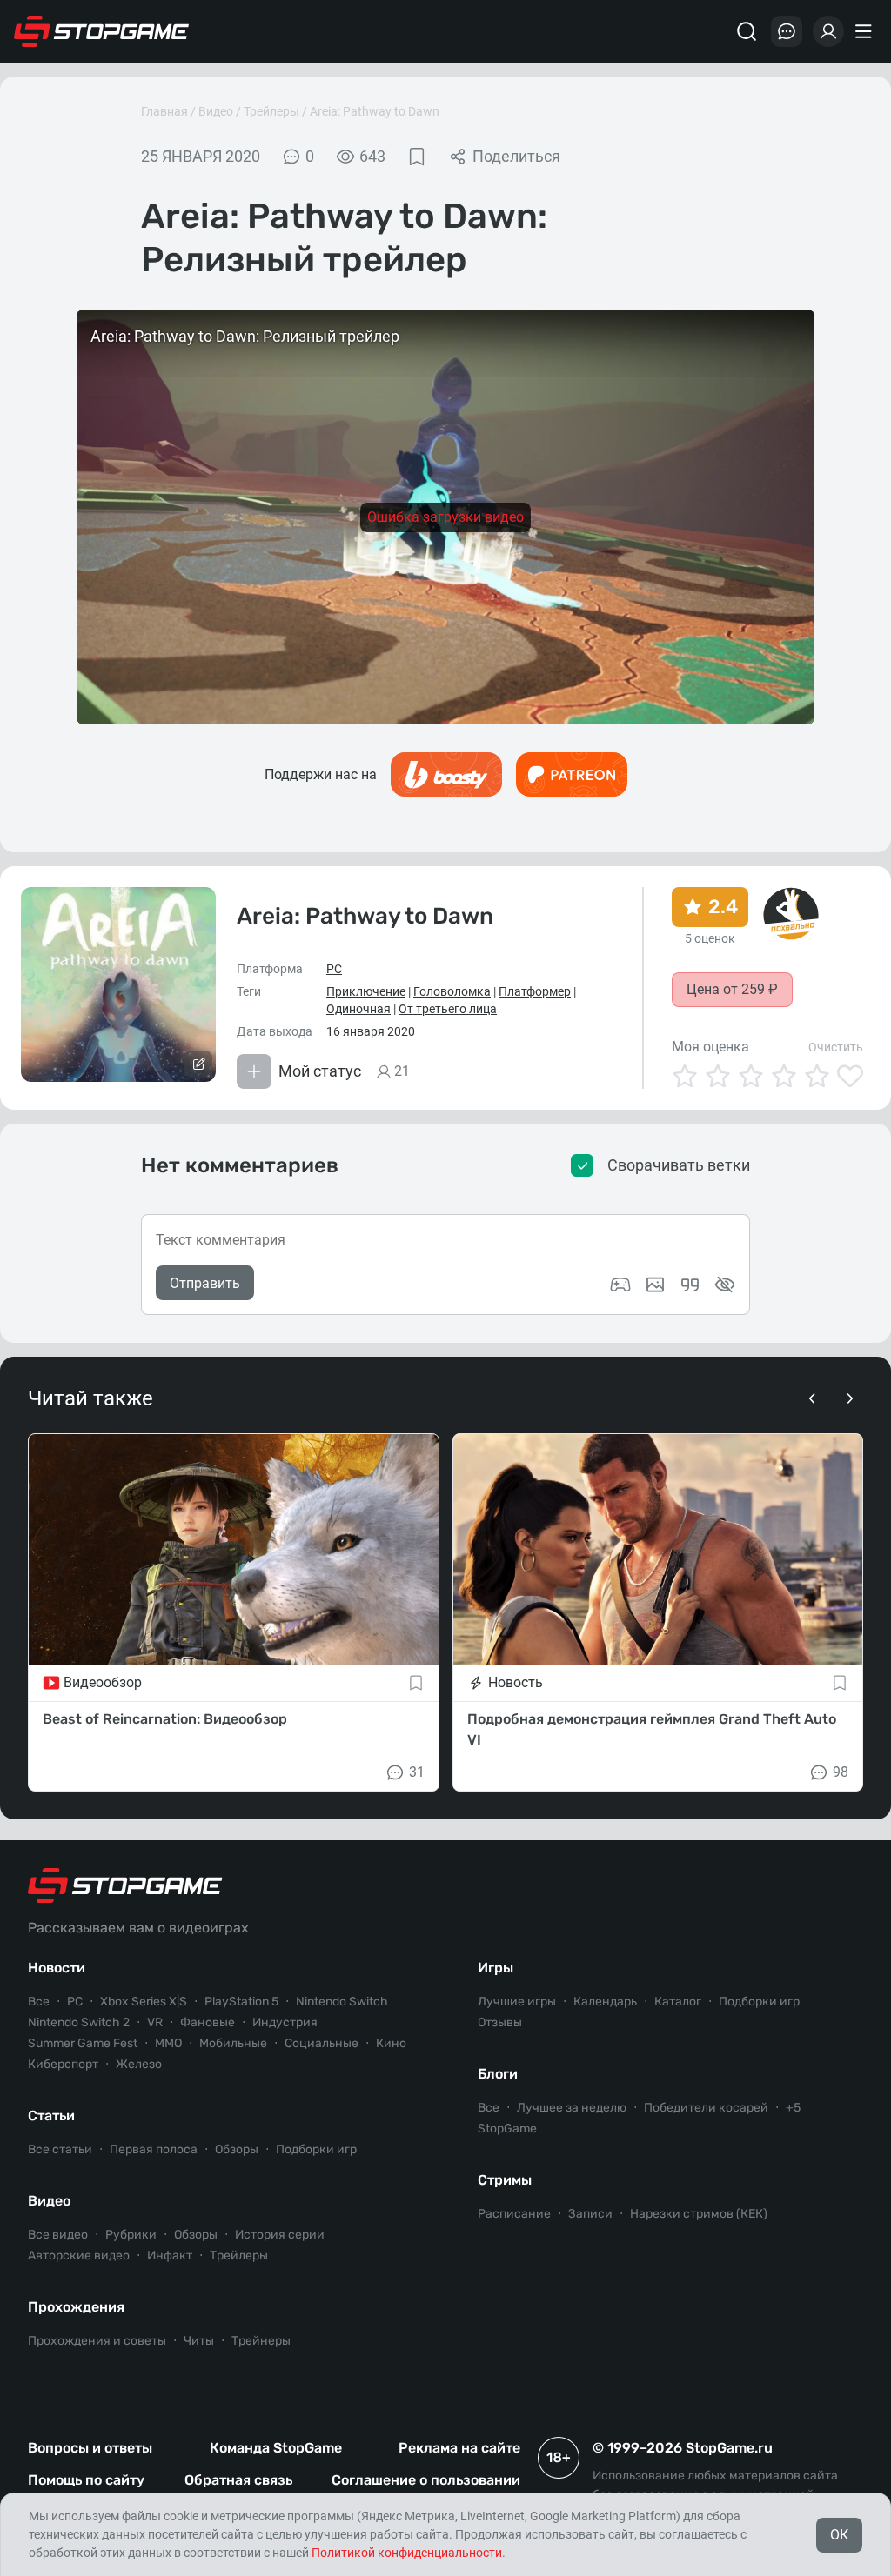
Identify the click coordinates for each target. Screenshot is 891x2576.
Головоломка (452, 991)
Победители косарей (706, 2108)
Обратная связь (238, 2480)
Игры (496, 1968)
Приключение (366, 991)
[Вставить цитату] (690, 1285)
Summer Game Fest (83, 2043)
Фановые (208, 2022)
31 (417, 1772)
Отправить (205, 1283)
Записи (590, 2214)
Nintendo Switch (342, 2002)
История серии (280, 2235)
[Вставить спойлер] (725, 1285)
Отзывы (500, 2022)
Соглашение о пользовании (426, 2480)
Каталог (678, 2002)
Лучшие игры (517, 2002)
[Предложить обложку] (198, 1064)
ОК (839, 2535)
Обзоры (237, 2149)
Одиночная (358, 1009)
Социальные (322, 2043)
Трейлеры (271, 111)
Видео (216, 111)
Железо (139, 2064)
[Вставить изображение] (655, 1285)
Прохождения (76, 2307)
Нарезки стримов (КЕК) (699, 2214)
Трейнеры (261, 2341)
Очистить (836, 1047)
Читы (199, 2341)
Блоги (498, 2074)
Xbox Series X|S (144, 2002)
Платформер (535, 991)
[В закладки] (417, 157)
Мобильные (233, 2043)
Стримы (505, 2180)
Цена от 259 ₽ (732, 989)
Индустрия (285, 2022)
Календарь (605, 2002)
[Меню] (866, 31)
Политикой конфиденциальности (407, 2553)
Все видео (58, 2235)
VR (155, 2022)
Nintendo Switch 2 (79, 2022)
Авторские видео (79, 2256)
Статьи (51, 2116)
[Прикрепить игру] (620, 1285)
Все (39, 2002)
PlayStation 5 (241, 2002)
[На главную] (102, 31)
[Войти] (828, 31)
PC (334, 969)
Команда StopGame (276, 2448)
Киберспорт (63, 2064)
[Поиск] (747, 31)
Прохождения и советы (97, 2341)
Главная (164, 111)
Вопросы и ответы (90, 2448)
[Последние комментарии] (787, 31)
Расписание (514, 2214)
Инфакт (170, 2256)
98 (841, 1772)
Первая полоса (154, 2149)
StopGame (507, 2129)
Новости (57, 1968)
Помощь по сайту (86, 2480)
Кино (391, 2043)
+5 (793, 2108)
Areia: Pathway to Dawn (375, 111)
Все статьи (60, 2149)
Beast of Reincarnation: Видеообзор (165, 1719)
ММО (168, 2043)
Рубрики (131, 2235)
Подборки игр (316, 2149)
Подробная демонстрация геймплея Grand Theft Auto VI (652, 1729)
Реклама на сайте (459, 2448)
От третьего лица (448, 1009)
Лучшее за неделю (572, 2108)
